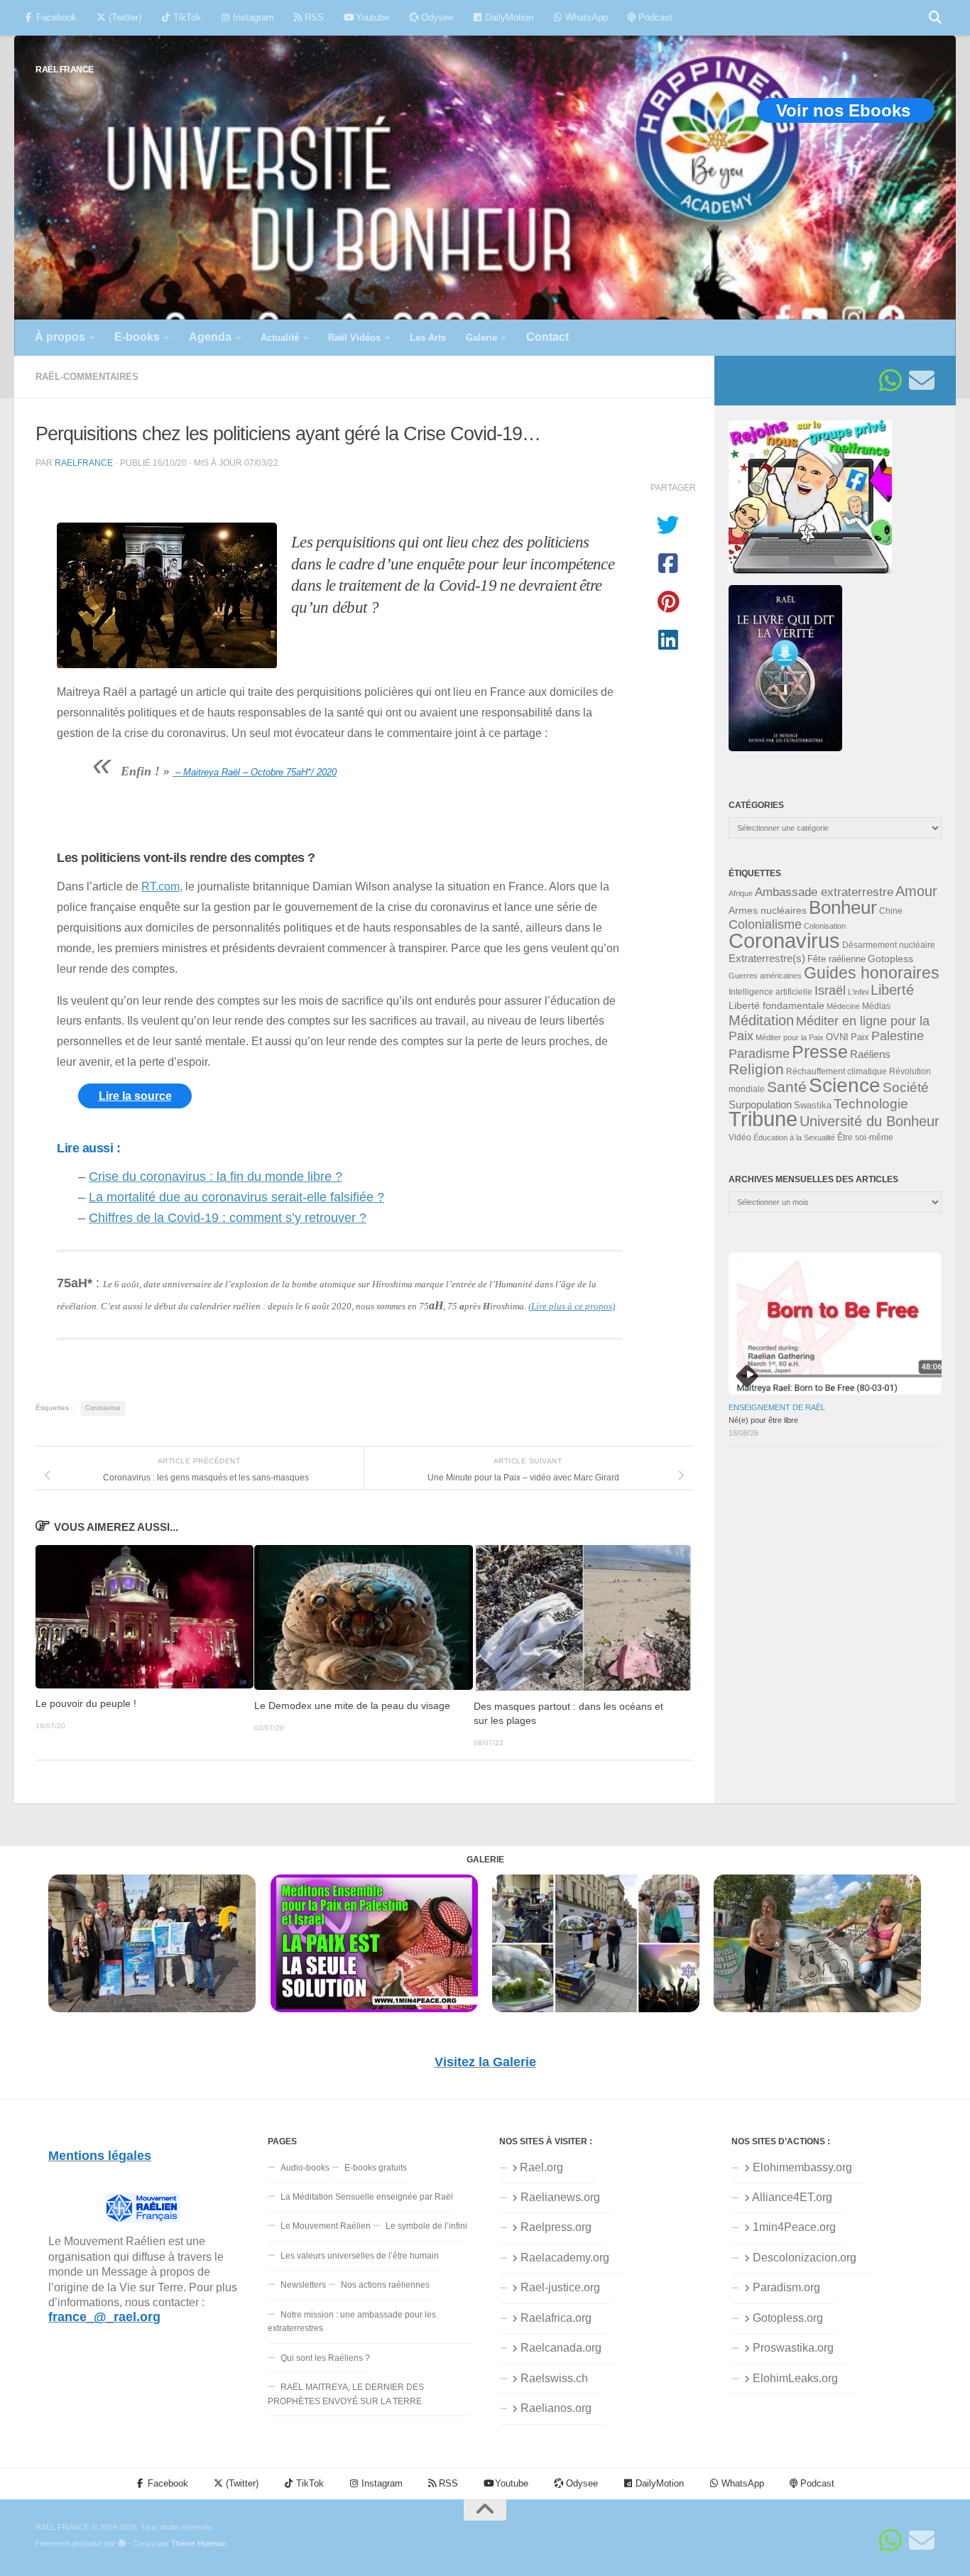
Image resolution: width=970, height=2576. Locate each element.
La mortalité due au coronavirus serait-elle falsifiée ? (236, 1197)
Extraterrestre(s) (767, 959)
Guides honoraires (872, 973)
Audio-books (305, 2168)
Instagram (252, 17)
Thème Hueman (199, 2543)
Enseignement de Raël (777, 1407)
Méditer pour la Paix (790, 1037)
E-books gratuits (376, 2168)
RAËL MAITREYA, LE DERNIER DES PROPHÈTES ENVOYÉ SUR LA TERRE (346, 2394)
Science (845, 1085)
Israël (830, 990)
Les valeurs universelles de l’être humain (360, 2256)
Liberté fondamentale (776, 1005)
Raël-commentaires (87, 377)
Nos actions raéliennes (385, 2285)
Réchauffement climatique (837, 1071)
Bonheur (843, 907)
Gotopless (890, 959)
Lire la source (135, 1096)
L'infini (858, 992)
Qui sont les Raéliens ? (325, 2358)
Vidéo (740, 1137)
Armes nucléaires (768, 910)
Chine (891, 911)
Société (906, 1087)
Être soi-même (865, 1137)
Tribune (763, 1119)
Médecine (843, 1006)
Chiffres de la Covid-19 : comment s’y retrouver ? (228, 1218)
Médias (876, 1006)
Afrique (741, 893)
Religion (756, 1069)
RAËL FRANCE (65, 69)
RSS (313, 17)
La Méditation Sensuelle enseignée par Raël (367, 2197)
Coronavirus (103, 1408)
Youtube (371, 17)
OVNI (837, 1037)
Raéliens (870, 1054)
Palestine (898, 1036)
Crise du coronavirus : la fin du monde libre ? (216, 1177)
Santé (787, 1087)
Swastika (813, 1105)
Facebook (55, 17)
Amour (916, 891)
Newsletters (303, 2285)
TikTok (186, 17)
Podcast (654, 17)
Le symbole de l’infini (426, 2226)
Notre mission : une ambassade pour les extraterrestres (352, 2321)
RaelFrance (84, 463)
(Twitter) (124, 17)
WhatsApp (585, 17)
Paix (860, 1037)
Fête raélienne (837, 959)
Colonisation (825, 926)
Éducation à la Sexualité (794, 1137)
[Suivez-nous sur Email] (922, 381)
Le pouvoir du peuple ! (86, 1704)
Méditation (761, 1020)
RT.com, (162, 886)
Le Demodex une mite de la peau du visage (352, 1706)
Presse (820, 1052)
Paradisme (759, 1054)
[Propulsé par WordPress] (122, 2544)
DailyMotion (508, 17)
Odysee (436, 17)
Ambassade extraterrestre (824, 892)
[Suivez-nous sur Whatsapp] (890, 381)
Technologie (871, 1104)
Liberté (892, 990)
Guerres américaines (765, 976)
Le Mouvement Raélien (326, 2226)
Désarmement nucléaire (889, 945)
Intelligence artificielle (770, 992)
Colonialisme (765, 924)
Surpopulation (760, 1104)
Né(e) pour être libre (763, 1420)
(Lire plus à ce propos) (572, 1306)
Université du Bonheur (870, 1121)
